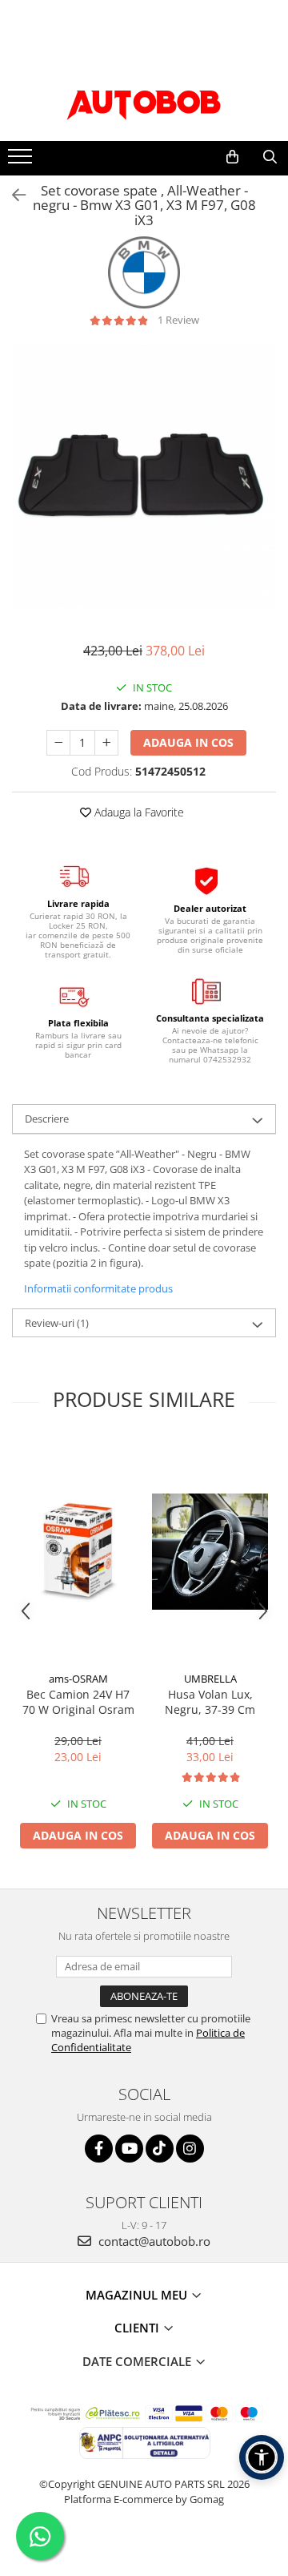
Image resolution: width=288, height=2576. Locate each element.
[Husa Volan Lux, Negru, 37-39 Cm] (210, 1552)
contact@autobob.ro (153, 2241)
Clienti (138, 2328)
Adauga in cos (188, 742)
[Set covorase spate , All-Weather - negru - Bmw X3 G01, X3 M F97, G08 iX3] (144, 476)
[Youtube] (129, 2149)
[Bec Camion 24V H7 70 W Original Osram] (78, 1552)
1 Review (178, 320)
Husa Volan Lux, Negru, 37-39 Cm (210, 1702)
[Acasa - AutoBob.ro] (144, 101)
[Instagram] (190, 2149)
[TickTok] (160, 2149)
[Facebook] (99, 2149)
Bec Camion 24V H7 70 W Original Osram (78, 1702)
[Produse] (22, 161)
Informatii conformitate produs (98, 1288)
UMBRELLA (210, 1679)
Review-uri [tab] (57, 1323)
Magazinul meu (138, 2295)
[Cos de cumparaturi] (232, 157)
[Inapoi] (12, 195)
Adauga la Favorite (138, 812)
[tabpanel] (144, 476)
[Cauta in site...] (270, 157)
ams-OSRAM (78, 1679)
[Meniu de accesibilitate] (262, 2457)
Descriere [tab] (47, 1119)
